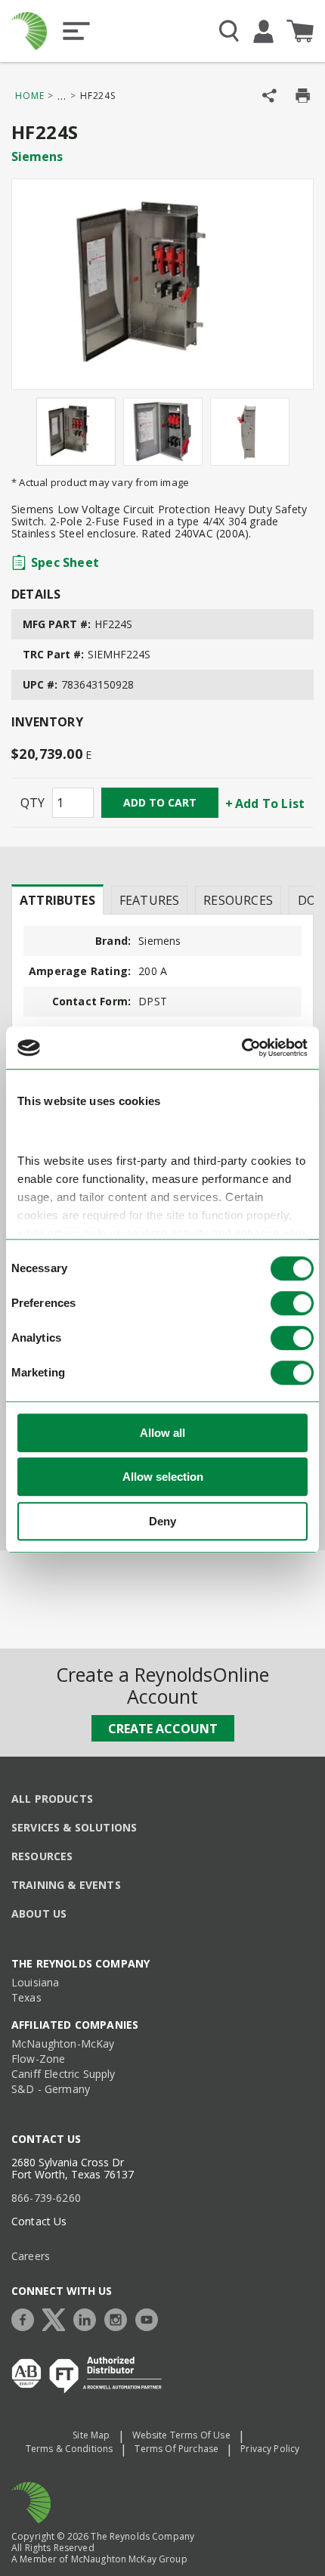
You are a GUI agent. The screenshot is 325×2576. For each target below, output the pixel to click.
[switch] (292, 1303)
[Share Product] (269, 96)
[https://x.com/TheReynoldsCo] (57, 2318)
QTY (32, 803)
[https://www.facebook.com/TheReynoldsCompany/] (26, 2318)
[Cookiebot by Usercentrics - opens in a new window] (241, 1048)
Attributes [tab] (57, 900)
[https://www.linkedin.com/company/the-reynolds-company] (88, 2318)
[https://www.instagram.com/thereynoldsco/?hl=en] (119, 2318)
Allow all (162, 1433)
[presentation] (57, 899)
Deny (162, 1521)
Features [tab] (149, 900)
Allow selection (163, 1477)
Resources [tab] (238, 900)
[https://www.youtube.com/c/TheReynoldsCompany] (150, 2318)
